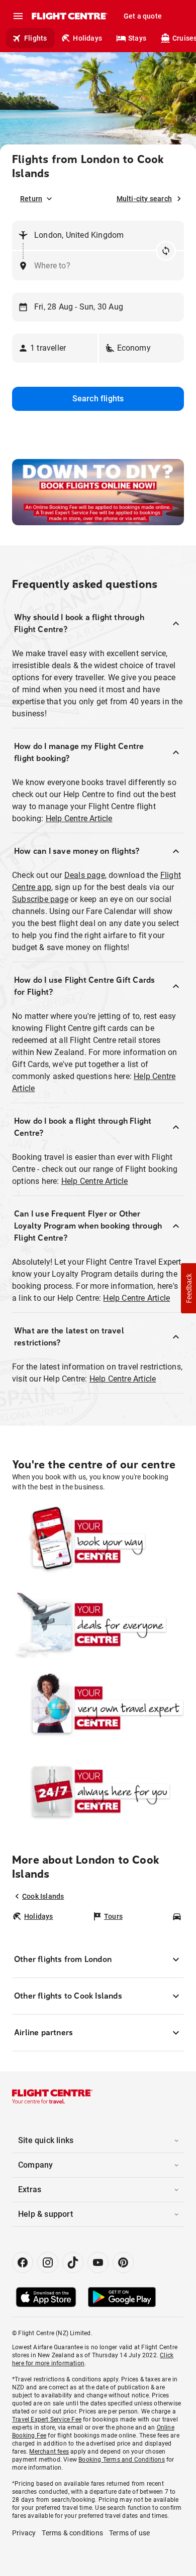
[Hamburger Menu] (18, 16)
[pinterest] (123, 2262)
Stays (137, 38)
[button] (55, 348)
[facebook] (23, 2262)
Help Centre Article (79, 818)
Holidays (87, 38)
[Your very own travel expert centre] (98, 1708)
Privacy (24, 2533)
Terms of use (129, 2533)
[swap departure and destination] (166, 251)
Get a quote (143, 16)
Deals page (85, 875)
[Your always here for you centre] (98, 1791)
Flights (35, 38)
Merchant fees (49, 2452)
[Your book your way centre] (98, 1542)
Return (31, 199)
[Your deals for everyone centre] (98, 1625)
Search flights (98, 399)
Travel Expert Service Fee (47, 2419)
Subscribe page (40, 899)
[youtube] (98, 2262)
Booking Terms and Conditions (122, 2460)
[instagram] (48, 2262)
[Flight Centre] (69, 16)
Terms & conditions (72, 2533)
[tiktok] (73, 2262)
